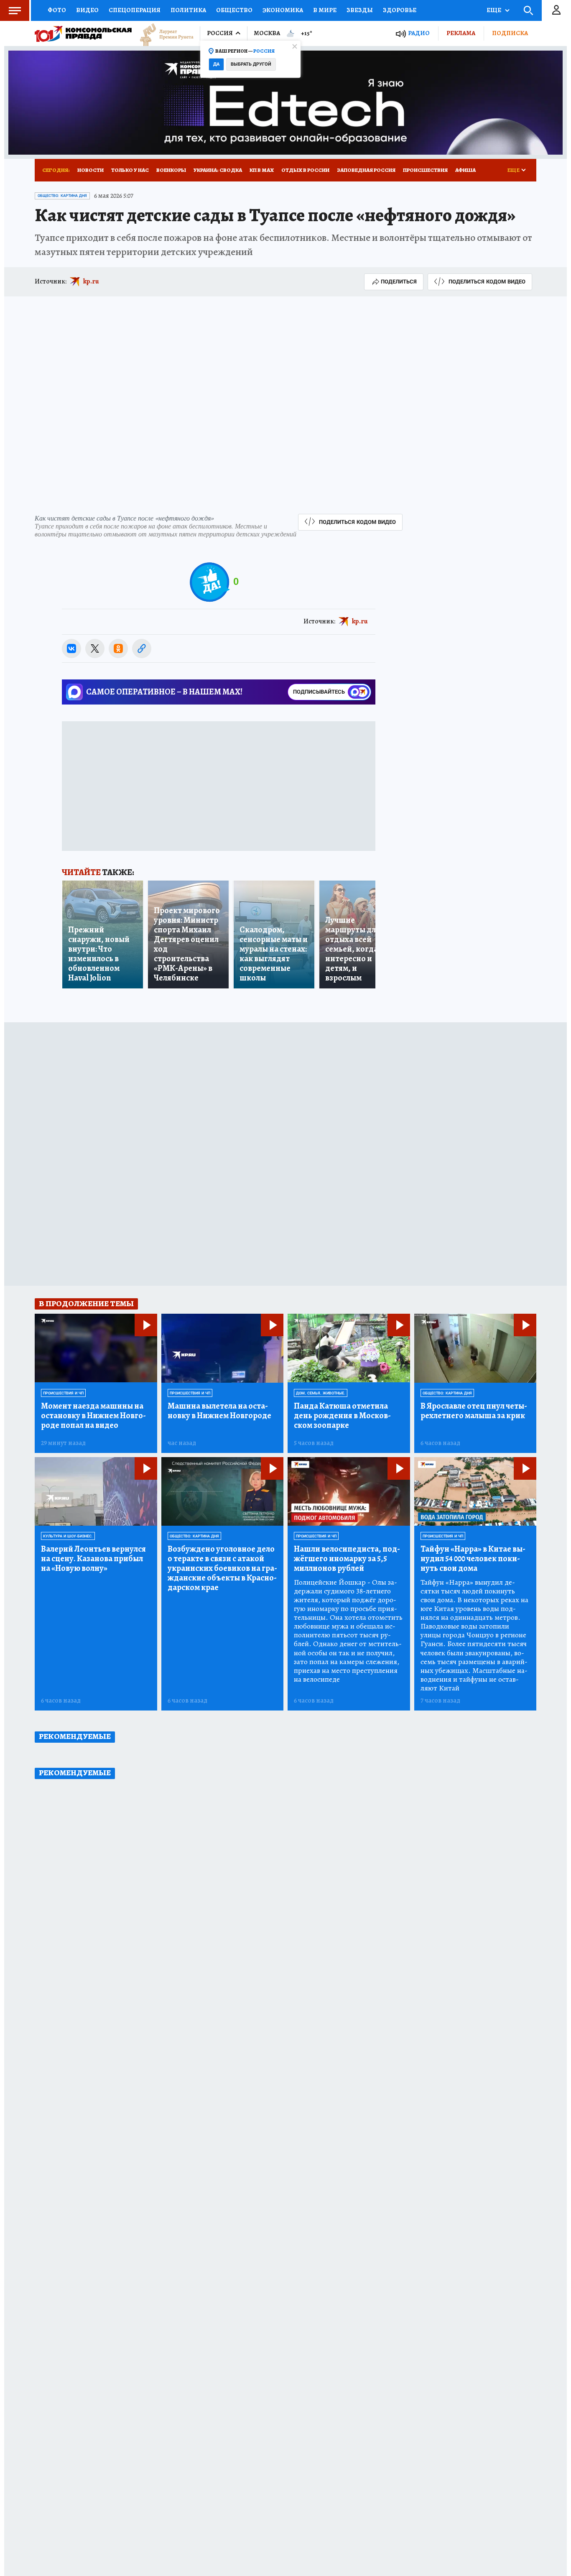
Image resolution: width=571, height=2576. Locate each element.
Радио (419, 33)
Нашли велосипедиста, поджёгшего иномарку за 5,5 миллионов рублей (347, 1559)
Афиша (465, 170)
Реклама (461, 33)
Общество (234, 10)
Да (216, 64)
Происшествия (425, 170)
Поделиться (399, 282)
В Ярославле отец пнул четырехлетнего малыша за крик (474, 1411)
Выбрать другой (251, 64)
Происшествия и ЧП (63, 1393)
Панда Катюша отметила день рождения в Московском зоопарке (342, 1416)
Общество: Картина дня (62, 196)
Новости (90, 170)
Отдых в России (305, 170)
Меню (15, 10)
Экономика (283, 10)
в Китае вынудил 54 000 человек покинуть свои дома (473, 1559)
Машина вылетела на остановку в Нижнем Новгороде (219, 1411)
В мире (325, 10)
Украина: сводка (218, 170)
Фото (57, 10)
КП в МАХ (262, 170)
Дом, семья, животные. (321, 1393)
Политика (188, 10)
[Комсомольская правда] (83, 33)
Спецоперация (135, 10)
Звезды (360, 10)
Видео (87, 10)
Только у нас (130, 170)
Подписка (510, 33)
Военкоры (171, 170)
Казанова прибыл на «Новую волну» (93, 1559)
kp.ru (91, 281)
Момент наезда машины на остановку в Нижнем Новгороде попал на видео (93, 1416)
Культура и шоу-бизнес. (68, 1536)
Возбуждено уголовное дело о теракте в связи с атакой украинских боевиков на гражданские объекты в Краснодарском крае (222, 1568)
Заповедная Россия (366, 170)
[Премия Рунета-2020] (163, 34)
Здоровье (400, 10)
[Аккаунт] (556, 10)
